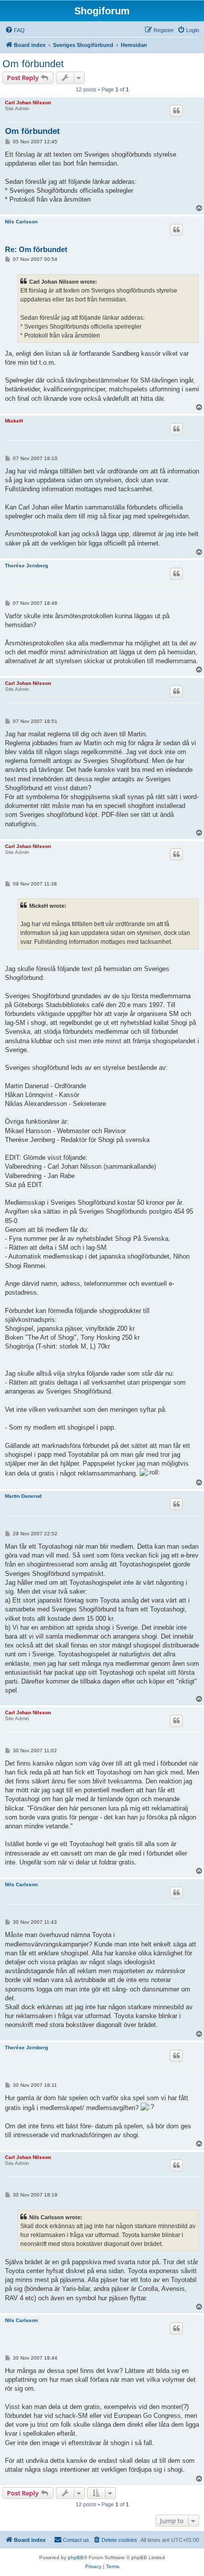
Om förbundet (33, 64)
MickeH (14, 421)
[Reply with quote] (176, 111)
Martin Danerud (23, 1496)
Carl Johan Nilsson (28, 103)
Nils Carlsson (21, 222)
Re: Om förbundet (36, 249)
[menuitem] (15, 30)
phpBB (76, 2557)
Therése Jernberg (26, 566)
